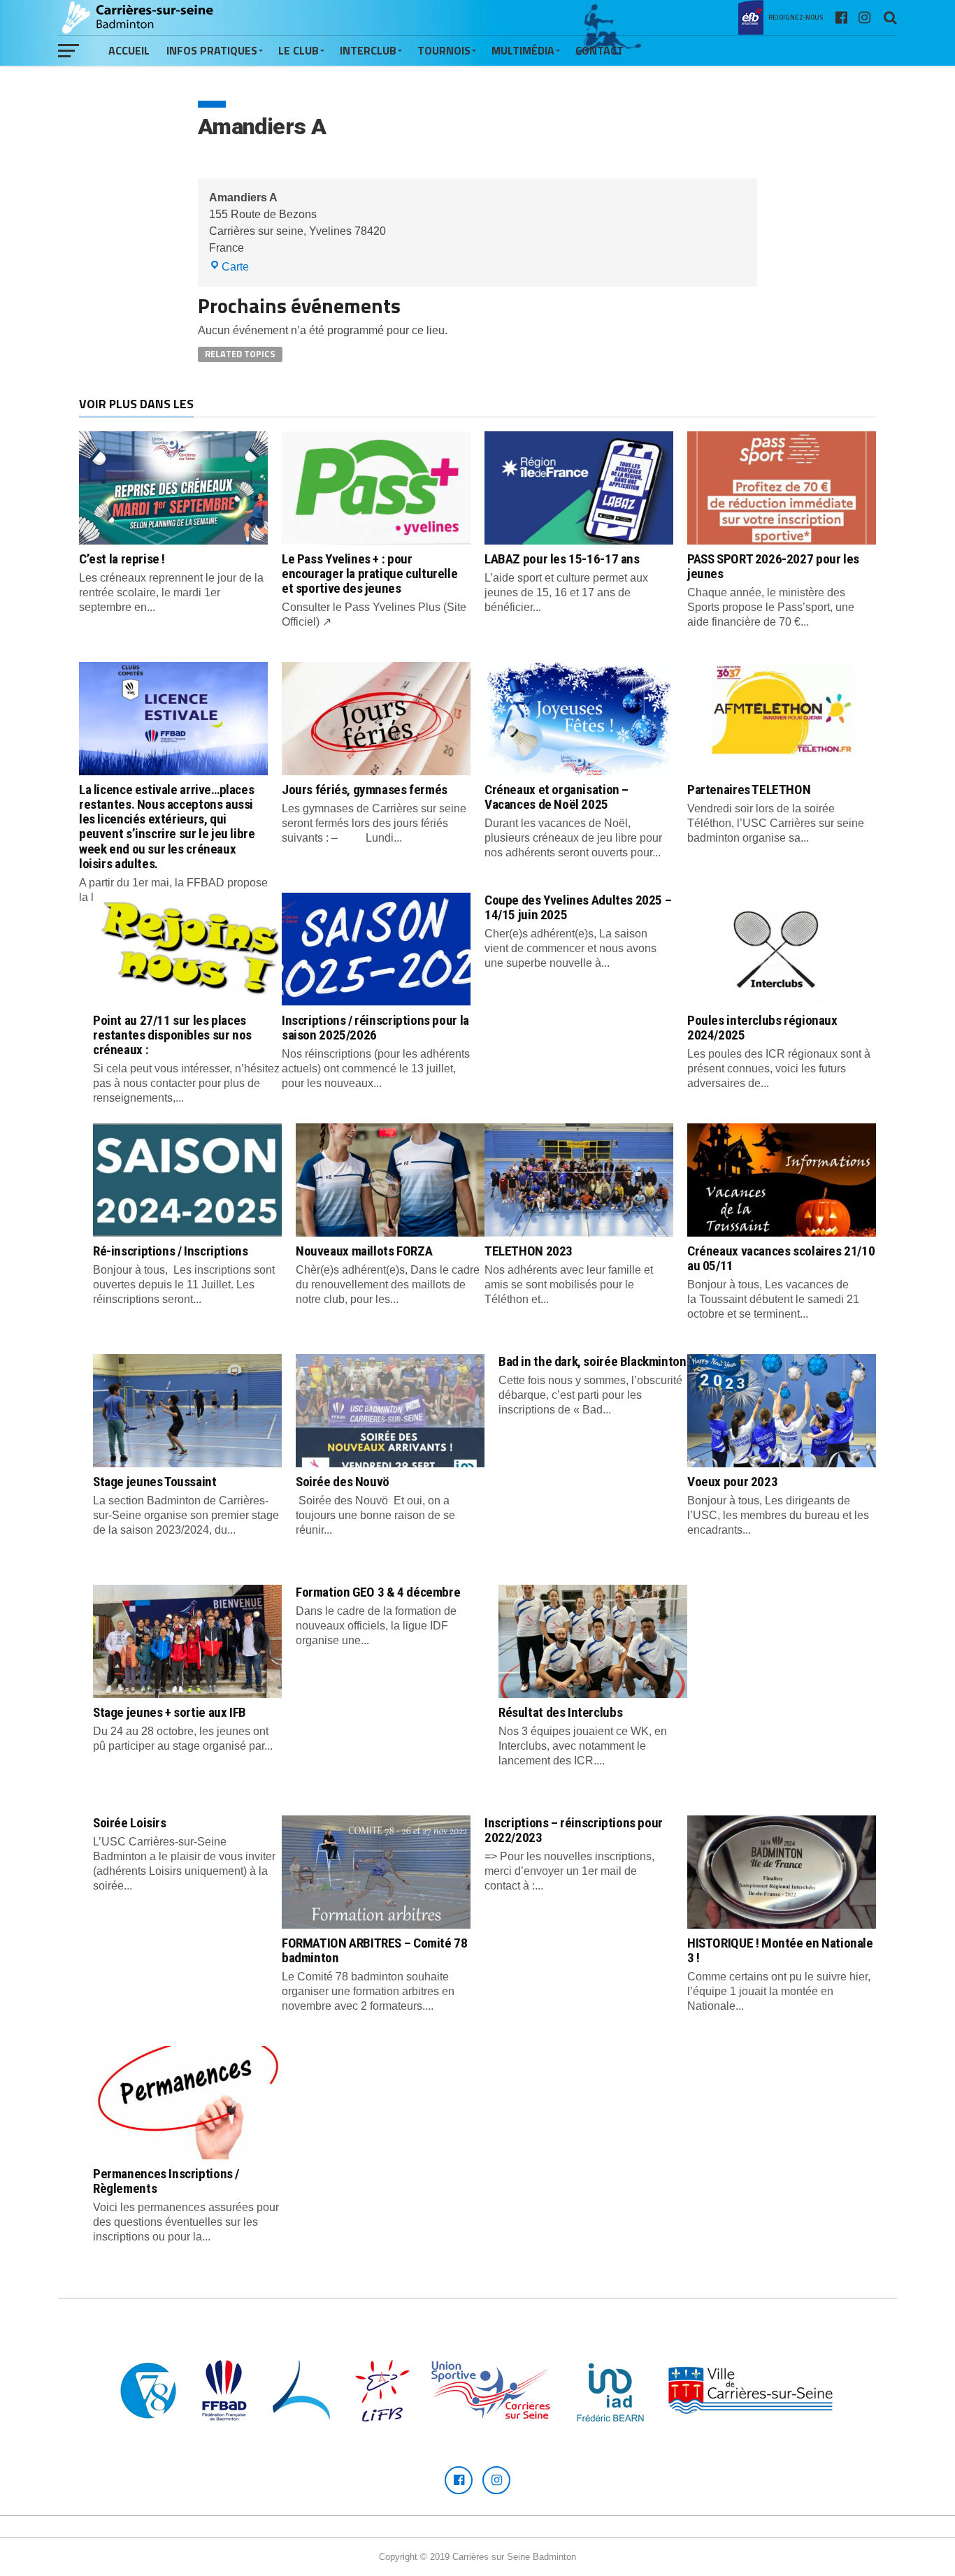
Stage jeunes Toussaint (155, 1482)
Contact (599, 50)
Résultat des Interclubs (560, 1712)
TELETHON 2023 (529, 1251)
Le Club (299, 50)
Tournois (444, 50)
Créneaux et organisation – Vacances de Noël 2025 (557, 797)
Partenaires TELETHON (749, 790)
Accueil (129, 50)
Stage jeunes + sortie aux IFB (170, 1712)
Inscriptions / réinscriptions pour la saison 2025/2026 (375, 1028)
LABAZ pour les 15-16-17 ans (562, 559)
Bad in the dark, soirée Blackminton (593, 1361)
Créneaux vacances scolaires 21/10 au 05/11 (781, 1258)
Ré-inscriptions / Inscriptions (170, 1251)
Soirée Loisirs (130, 1823)
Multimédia (523, 50)
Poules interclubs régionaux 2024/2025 (762, 1028)
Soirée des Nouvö (343, 1482)
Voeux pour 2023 (732, 1482)
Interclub (368, 50)
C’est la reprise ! (122, 559)
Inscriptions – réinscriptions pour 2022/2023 (574, 1830)
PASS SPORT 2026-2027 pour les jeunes (773, 566)
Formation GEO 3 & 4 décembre (378, 1592)
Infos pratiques (212, 50)
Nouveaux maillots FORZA (364, 1251)
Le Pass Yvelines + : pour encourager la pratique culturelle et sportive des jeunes (369, 574)
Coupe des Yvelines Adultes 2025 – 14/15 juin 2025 (578, 907)
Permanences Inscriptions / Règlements (166, 2181)
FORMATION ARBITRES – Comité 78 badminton (374, 1950)
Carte (235, 267)
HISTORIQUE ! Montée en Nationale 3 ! (780, 1950)
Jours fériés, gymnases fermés (365, 790)
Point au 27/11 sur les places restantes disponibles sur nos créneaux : (172, 1035)
